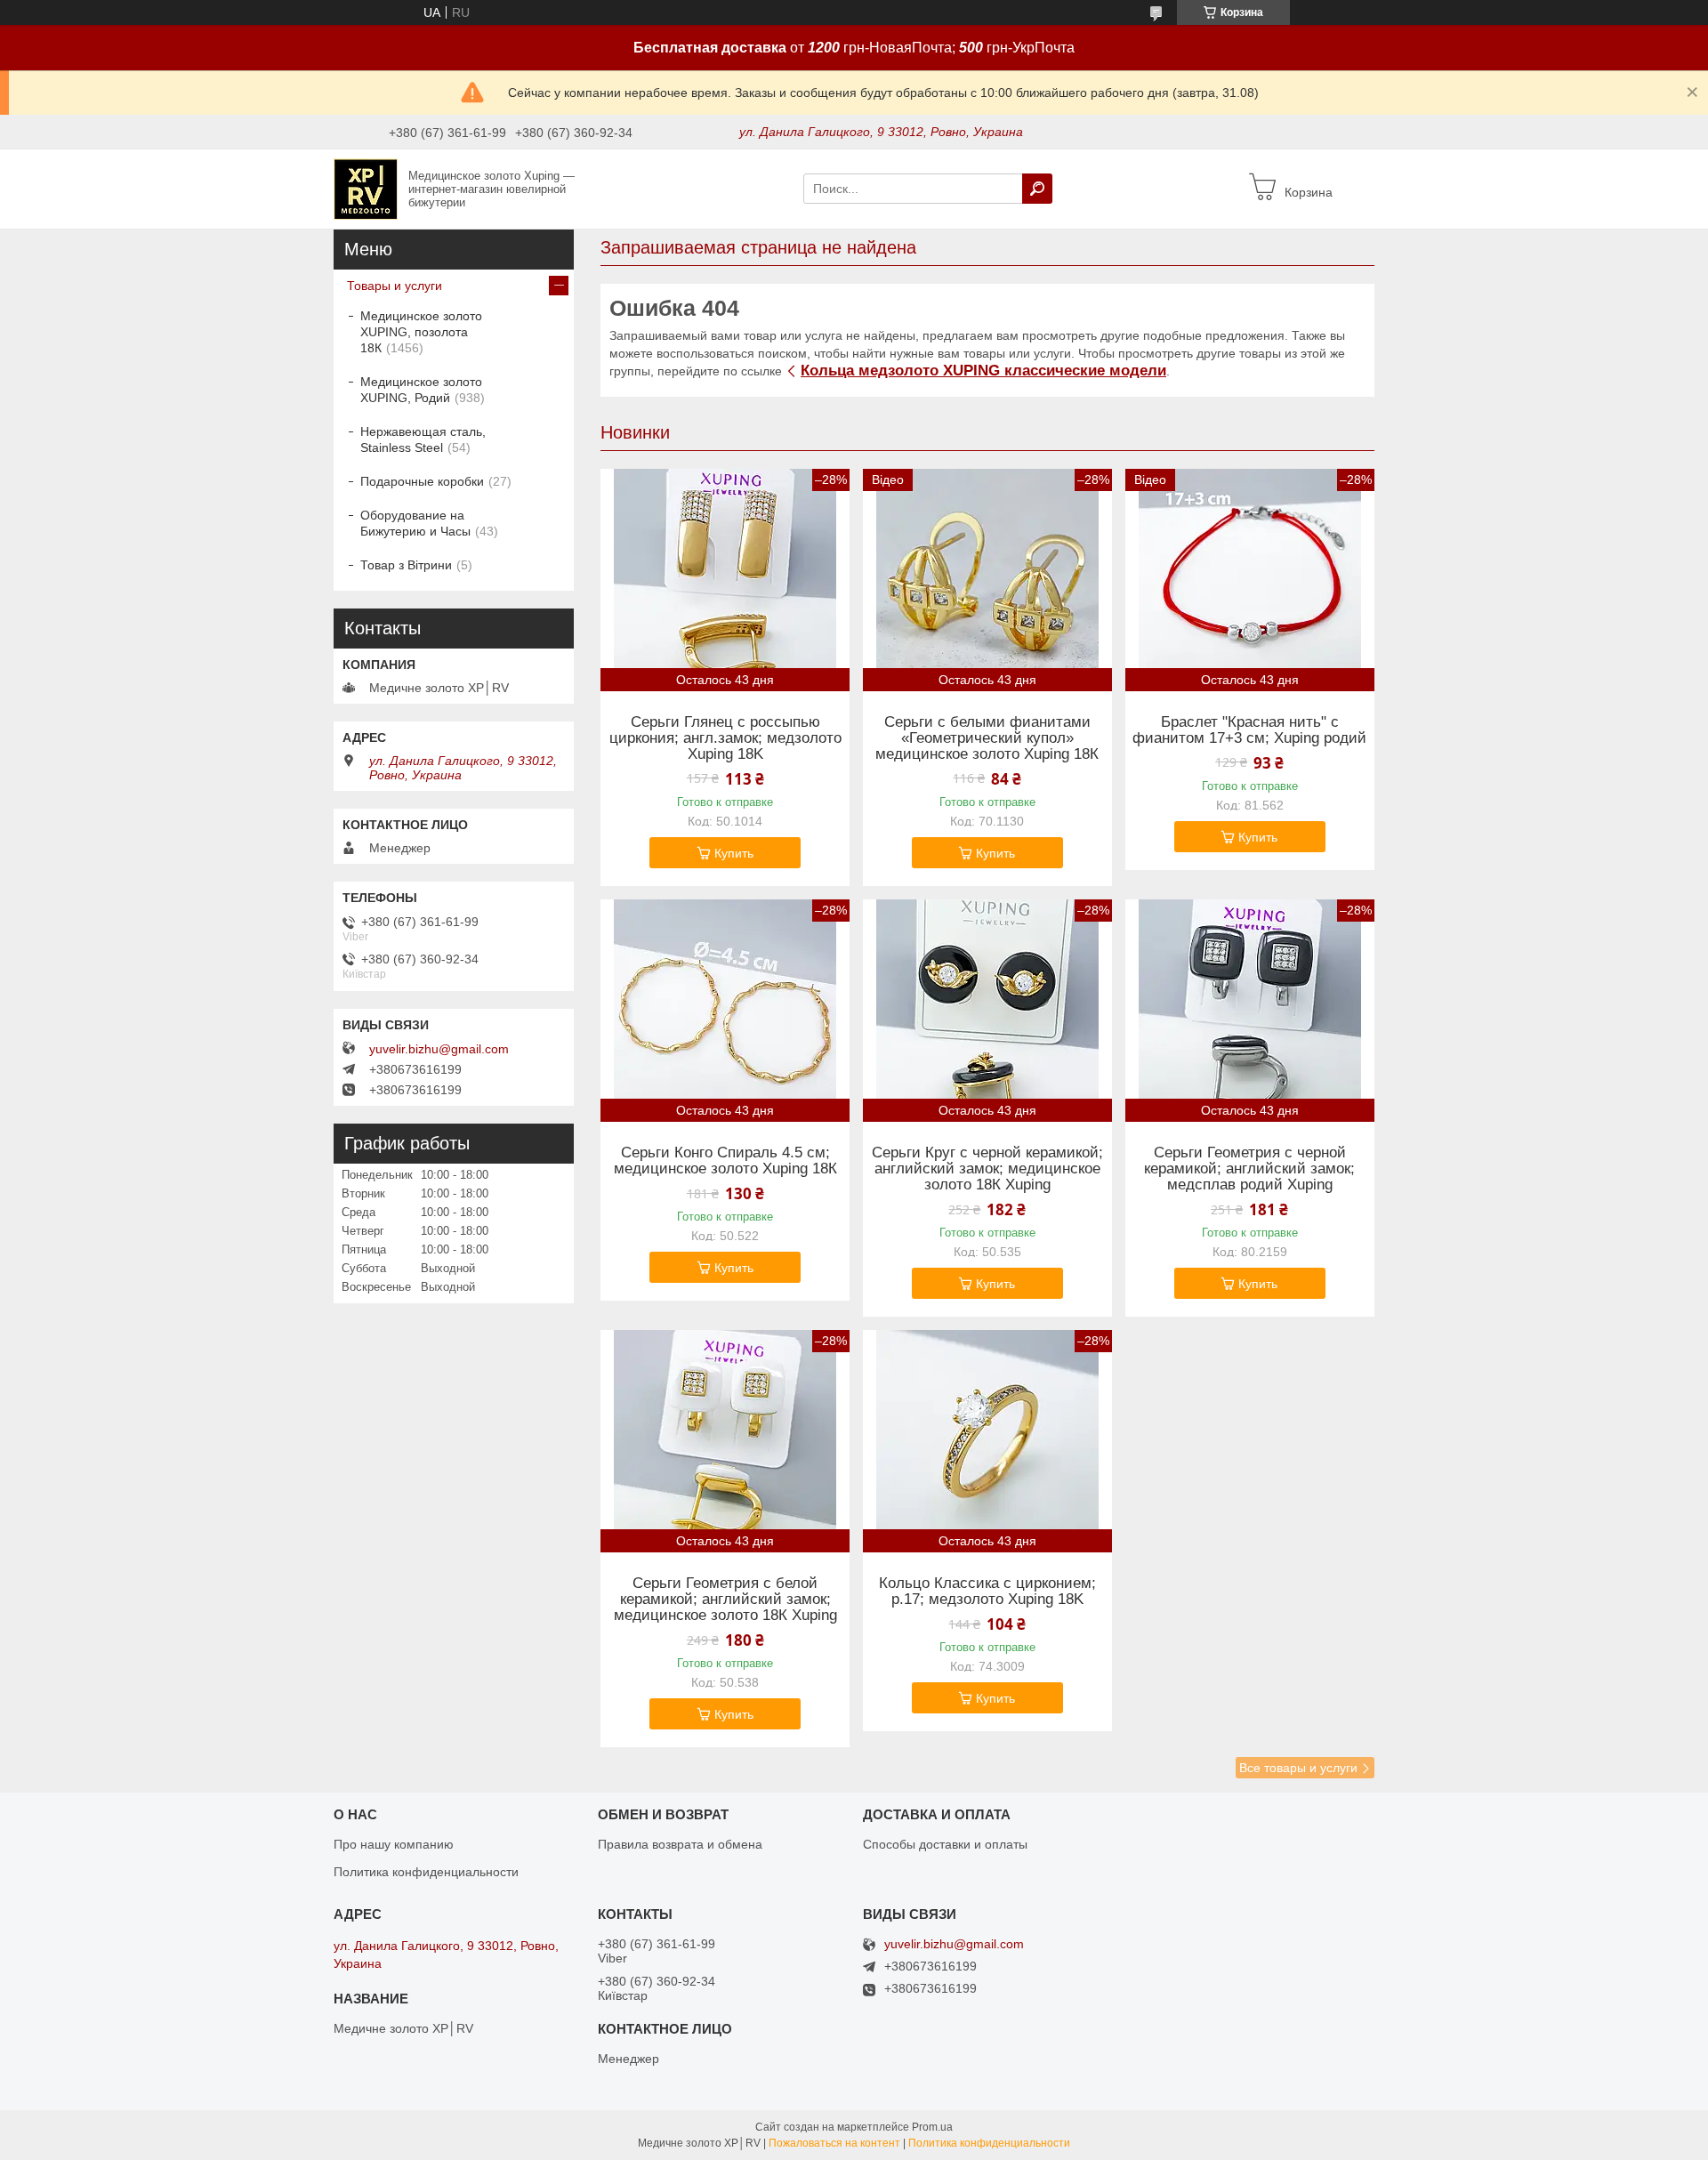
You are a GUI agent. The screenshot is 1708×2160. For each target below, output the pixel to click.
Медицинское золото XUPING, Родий (421, 390)
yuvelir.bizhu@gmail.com (439, 1049)
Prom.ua (932, 2127)
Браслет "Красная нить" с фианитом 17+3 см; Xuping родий (1249, 730)
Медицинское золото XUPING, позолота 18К (421, 332)
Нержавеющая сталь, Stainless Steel (423, 439)
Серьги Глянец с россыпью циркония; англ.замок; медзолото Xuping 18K (725, 738)
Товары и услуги (395, 286)
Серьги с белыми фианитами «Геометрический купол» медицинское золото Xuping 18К (987, 738)
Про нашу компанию (394, 1844)
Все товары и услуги (1298, 1768)
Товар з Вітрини (406, 565)
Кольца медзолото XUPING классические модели (983, 371)
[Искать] (1037, 189)
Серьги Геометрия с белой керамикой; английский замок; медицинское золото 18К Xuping (725, 1600)
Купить (734, 853)
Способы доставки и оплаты (945, 1844)
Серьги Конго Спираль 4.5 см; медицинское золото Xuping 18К (725, 1161)
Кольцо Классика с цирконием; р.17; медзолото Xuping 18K (987, 1592)
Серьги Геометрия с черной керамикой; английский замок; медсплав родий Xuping (1249, 1169)
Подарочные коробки (422, 481)
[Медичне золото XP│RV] (366, 188)
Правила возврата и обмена (680, 1844)
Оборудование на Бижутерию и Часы (415, 523)
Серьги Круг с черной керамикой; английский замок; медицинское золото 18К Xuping (987, 1169)
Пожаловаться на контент (834, 2143)
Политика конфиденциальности (426, 1872)
